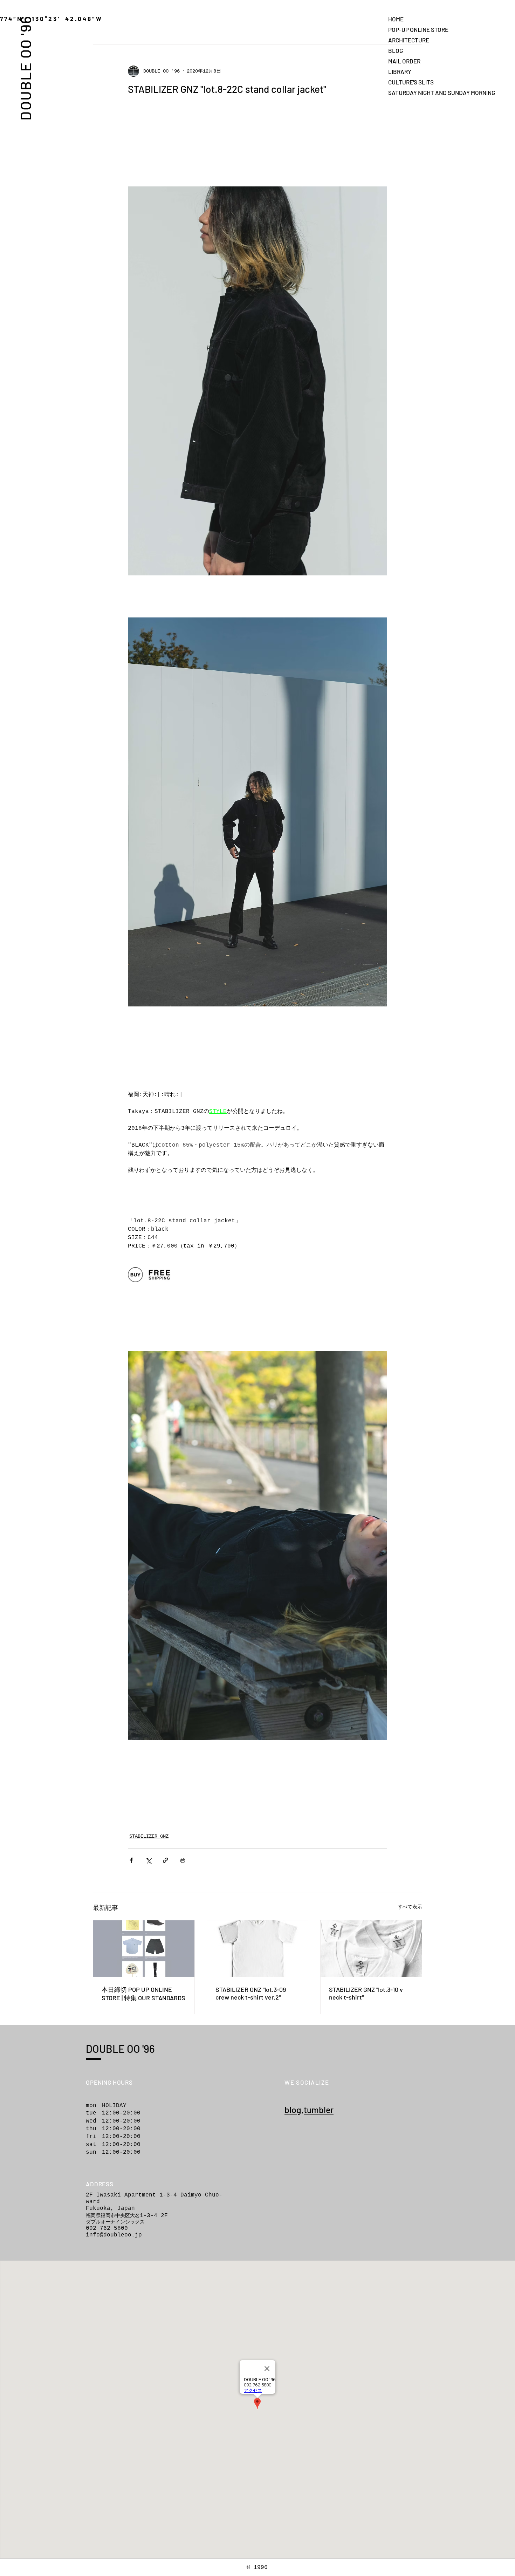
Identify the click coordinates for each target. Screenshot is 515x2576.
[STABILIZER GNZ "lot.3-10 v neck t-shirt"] (371, 1949)
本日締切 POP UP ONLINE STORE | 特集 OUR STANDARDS (143, 1994)
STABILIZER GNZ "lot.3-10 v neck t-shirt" (366, 1993)
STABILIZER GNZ (149, 1836)
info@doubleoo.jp (114, 2235)
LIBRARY (400, 71)
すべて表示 (410, 1907)
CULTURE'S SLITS (411, 82)
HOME (396, 19)
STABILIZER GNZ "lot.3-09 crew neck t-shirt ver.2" (251, 1993)
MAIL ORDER (404, 61)
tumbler (319, 2110)
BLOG (396, 50)
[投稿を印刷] (183, 1860)
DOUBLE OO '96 (25, 68)
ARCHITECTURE (409, 40)
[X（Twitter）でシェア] (148, 1860)
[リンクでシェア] (166, 1860)
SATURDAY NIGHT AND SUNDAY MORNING (413, 93)
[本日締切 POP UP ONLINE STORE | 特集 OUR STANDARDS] (144, 1949)
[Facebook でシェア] (131, 1860)
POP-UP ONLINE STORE (413, 29)
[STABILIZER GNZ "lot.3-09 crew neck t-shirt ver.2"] (258, 1949)
